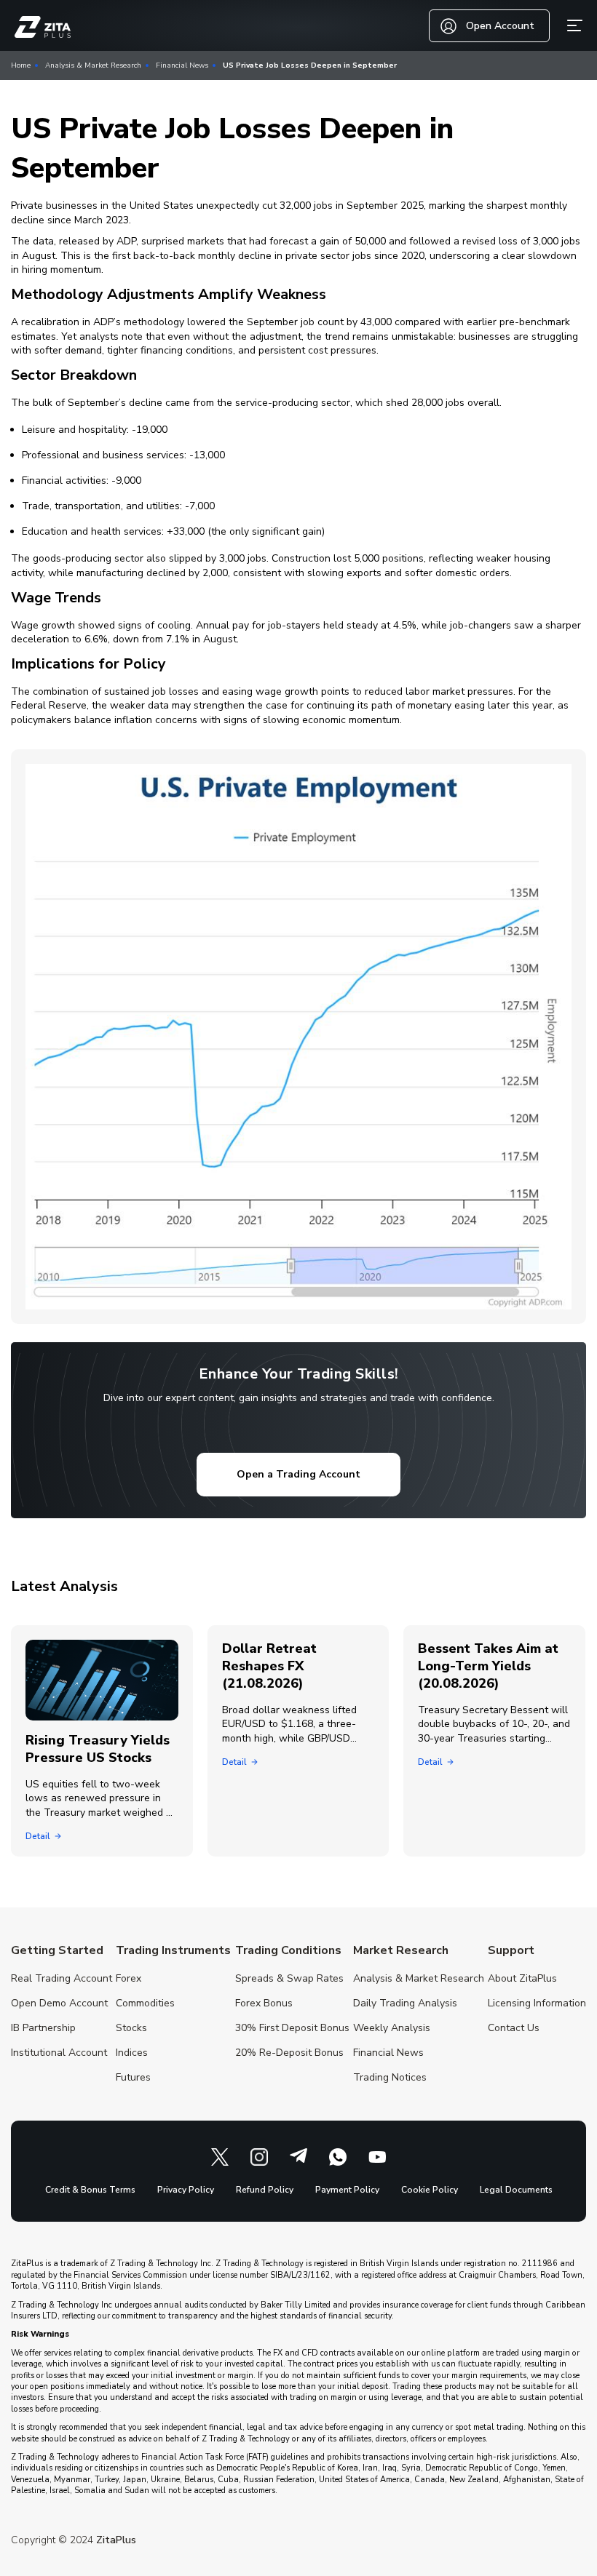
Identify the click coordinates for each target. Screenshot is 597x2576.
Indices (132, 2053)
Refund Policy (265, 2190)
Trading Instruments (173, 1950)
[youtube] (377, 2157)
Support (511, 1950)
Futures (133, 2077)
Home (21, 65)
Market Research (401, 1950)
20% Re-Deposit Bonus (289, 2053)
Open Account (500, 26)
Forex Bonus (264, 2003)
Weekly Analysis (392, 2028)
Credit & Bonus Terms (90, 2190)
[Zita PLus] (43, 27)
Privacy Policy (186, 2190)
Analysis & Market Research (93, 65)
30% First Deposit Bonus (292, 2028)
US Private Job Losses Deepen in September (310, 65)
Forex (129, 1978)
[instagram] (259, 2157)
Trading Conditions (288, 1950)
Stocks (131, 2028)
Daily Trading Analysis (405, 2003)
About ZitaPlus (522, 1978)
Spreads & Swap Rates (289, 1978)
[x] (220, 2157)
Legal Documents (516, 2190)
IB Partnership (43, 2028)
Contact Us (514, 2028)
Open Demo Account (59, 2003)
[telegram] (298, 2157)
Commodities (145, 2003)
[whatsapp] (338, 2157)
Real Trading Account (62, 1978)
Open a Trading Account (298, 1474)
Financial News (182, 65)
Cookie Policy (430, 2190)
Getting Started (57, 1950)
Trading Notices (390, 2077)
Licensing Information (537, 2003)
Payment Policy (347, 2190)
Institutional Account (59, 2053)
